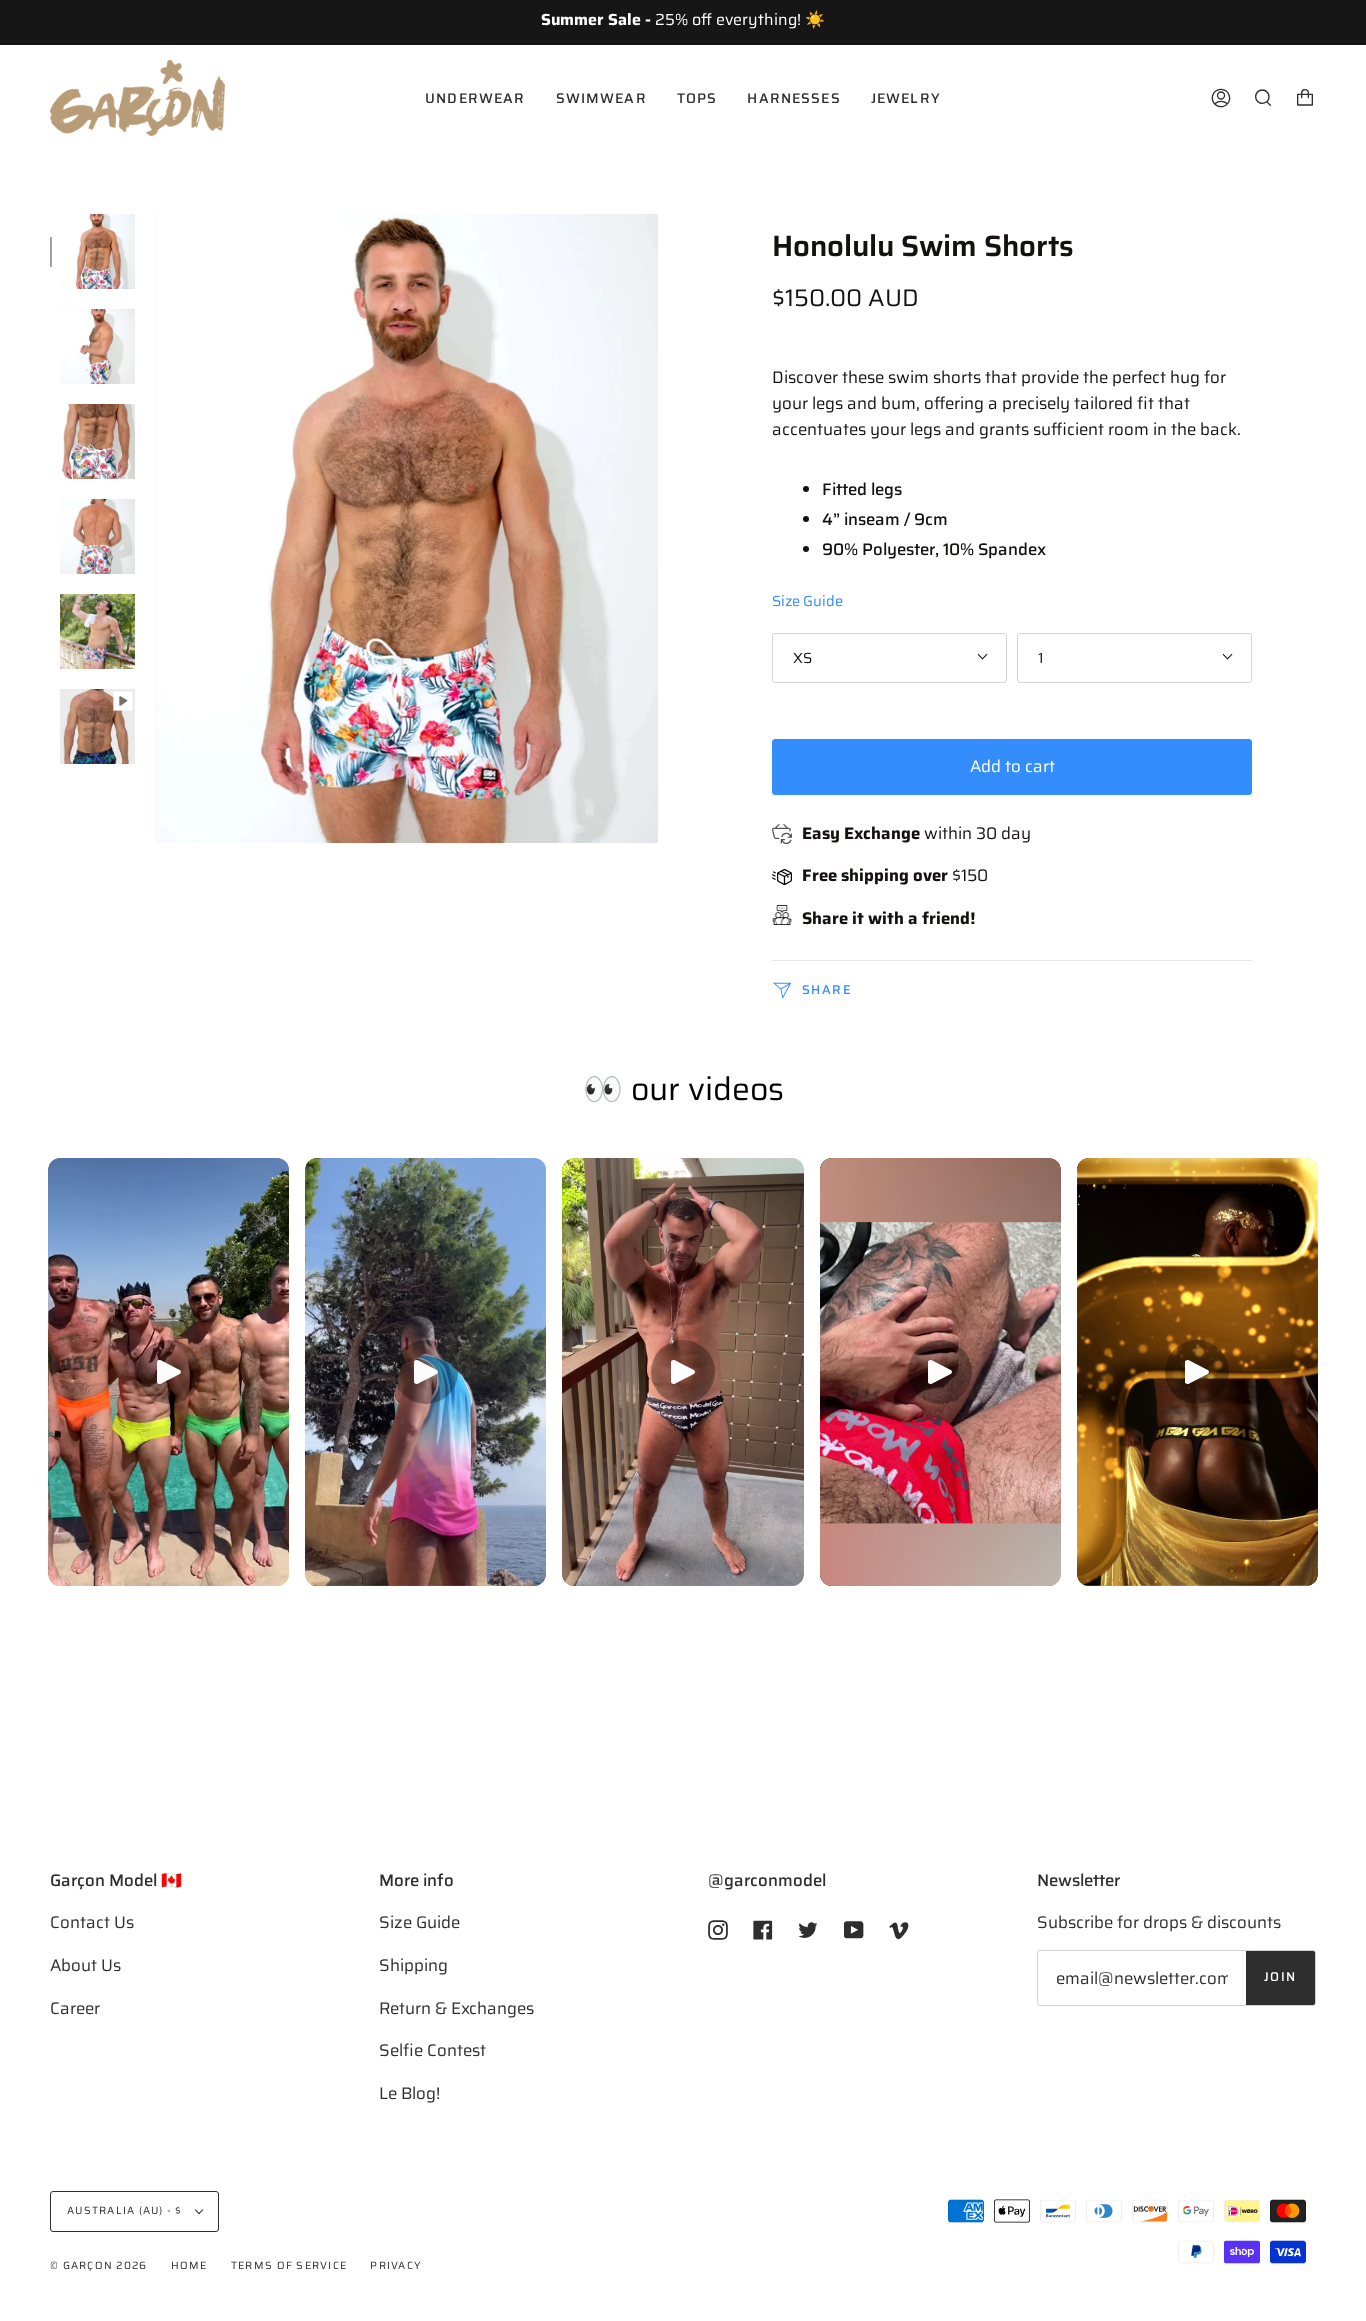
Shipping (413, 1965)
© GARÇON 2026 (98, 2265)
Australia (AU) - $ (126, 2210)
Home (189, 2265)
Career (75, 2008)
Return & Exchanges (456, 2008)
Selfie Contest (432, 2050)
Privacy (395, 2265)
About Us (85, 1965)
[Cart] (1305, 98)
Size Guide (807, 600)
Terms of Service (289, 2265)
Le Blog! (409, 2093)
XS (802, 657)
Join (1280, 1977)
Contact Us (92, 1922)
